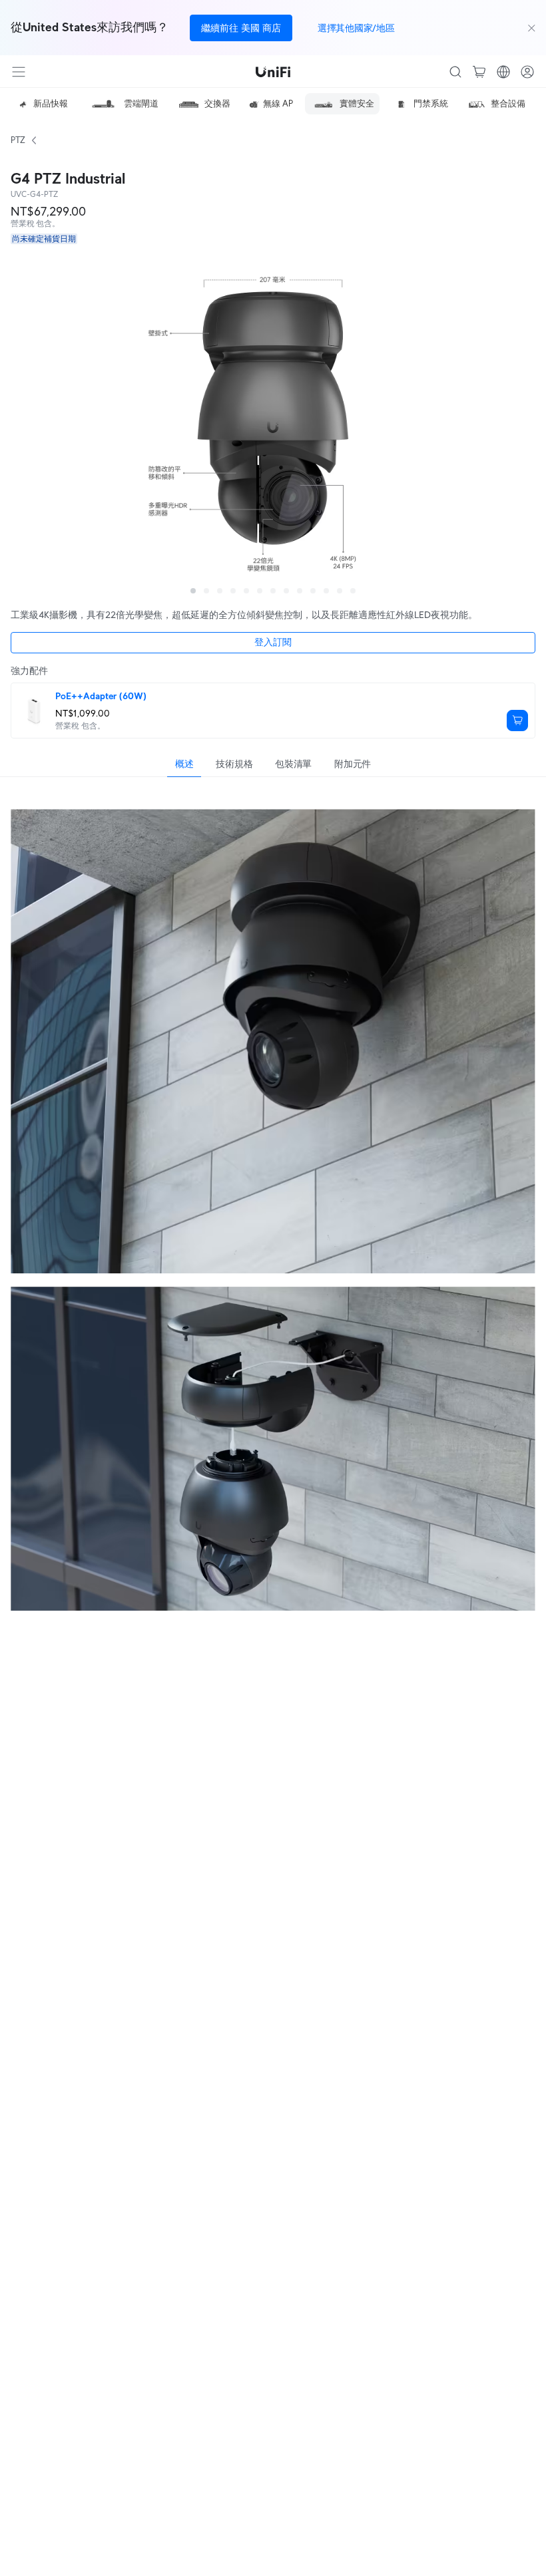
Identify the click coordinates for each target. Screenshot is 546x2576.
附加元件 (353, 764)
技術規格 (234, 764)
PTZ (18, 140)
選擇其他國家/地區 (356, 28)
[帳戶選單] (527, 72)
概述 (184, 764)
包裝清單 (293, 764)
